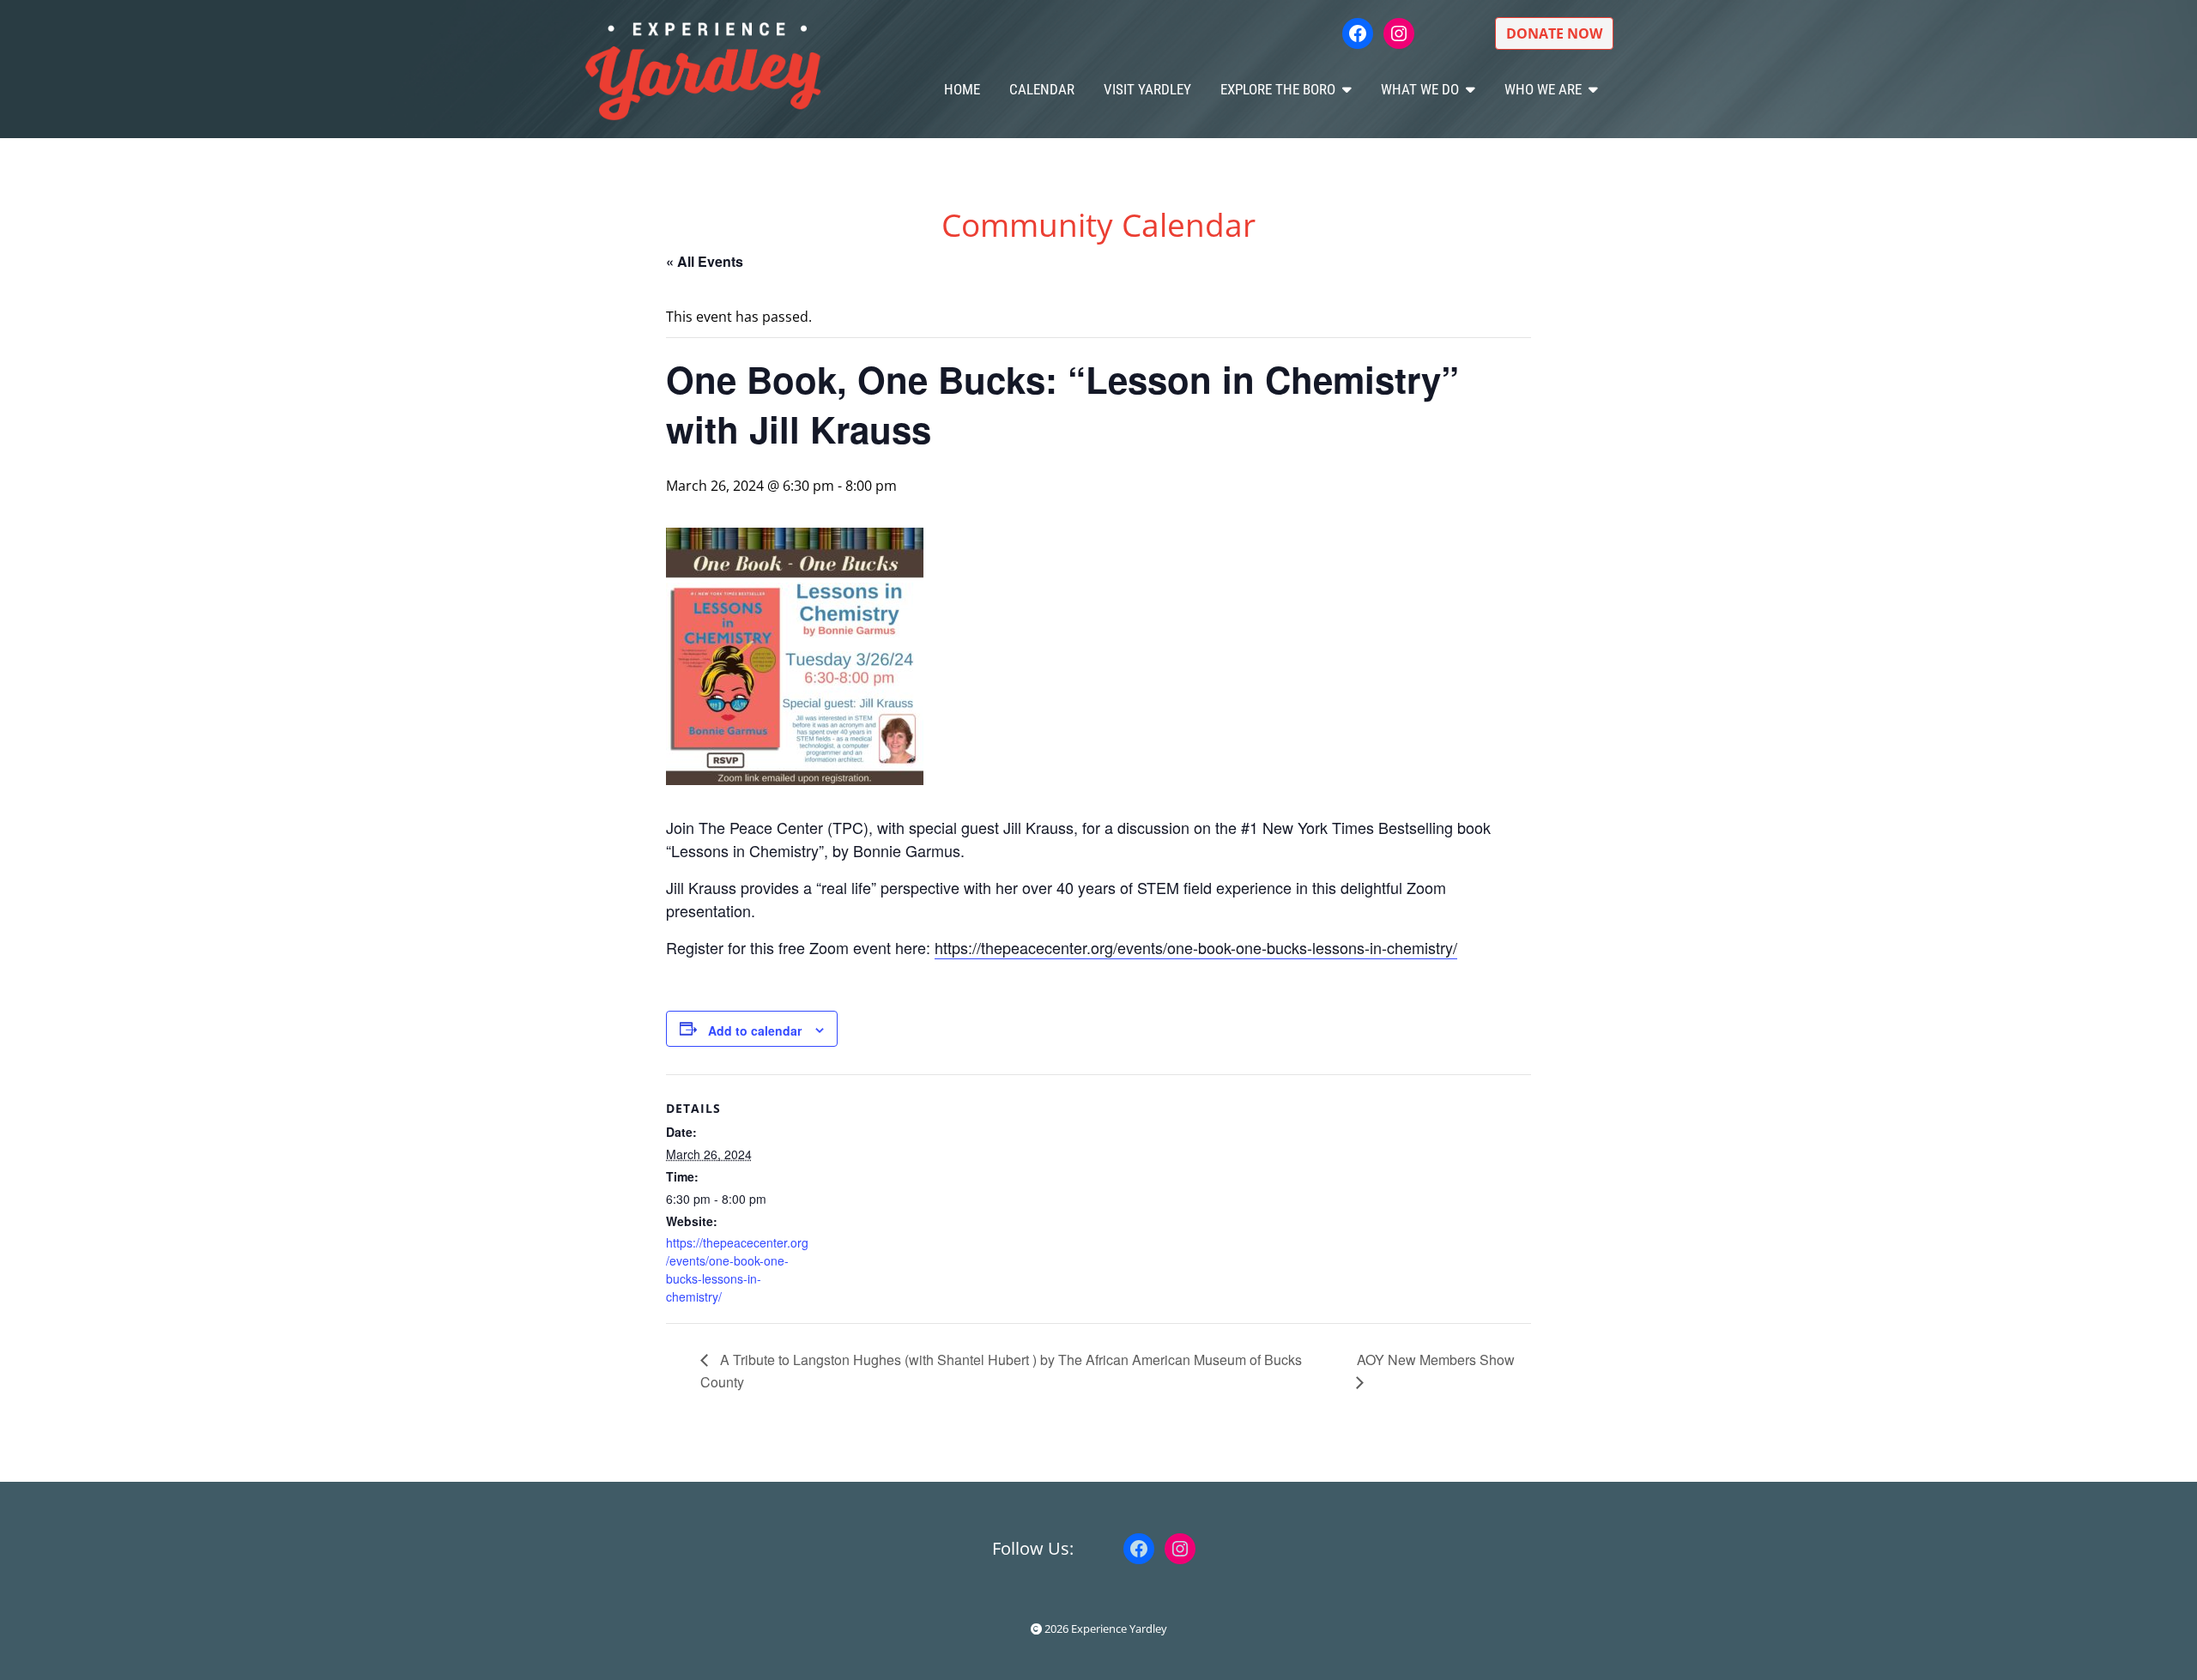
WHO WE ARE (1543, 89)
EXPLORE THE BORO (1278, 89)
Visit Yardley (1147, 89)
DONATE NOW (1554, 33)
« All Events (705, 261)
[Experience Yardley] (703, 69)
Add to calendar (755, 1030)
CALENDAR (1042, 89)
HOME (962, 89)
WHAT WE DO (1420, 89)
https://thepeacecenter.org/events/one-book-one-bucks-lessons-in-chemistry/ (1196, 947)
